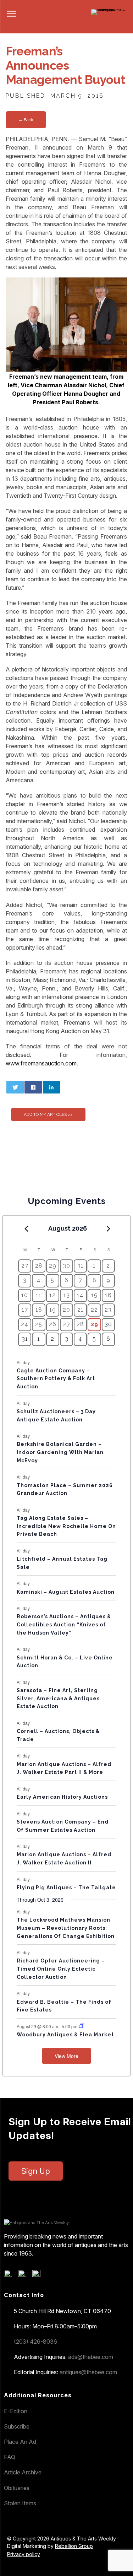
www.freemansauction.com (41, 1063)
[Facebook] (10, 2275)
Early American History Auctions (62, 1797)
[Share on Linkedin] (52, 1087)
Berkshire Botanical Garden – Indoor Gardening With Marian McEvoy (60, 1452)
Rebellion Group (74, 2546)
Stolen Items (20, 2503)
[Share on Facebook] (33, 1087)
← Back (26, 120)
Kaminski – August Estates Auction (66, 1592)
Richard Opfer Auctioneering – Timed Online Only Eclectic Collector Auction (61, 1969)
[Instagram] (39, 2275)
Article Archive (23, 2472)
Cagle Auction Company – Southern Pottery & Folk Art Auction (56, 1379)
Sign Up (36, 2171)
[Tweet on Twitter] (15, 1087)
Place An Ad (20, 2442)
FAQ (10, 2457)
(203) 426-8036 (35, 2342)
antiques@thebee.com (88, 2372)
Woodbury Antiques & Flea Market (65, 2035)
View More (66, 2056)
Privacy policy (24, 2554)
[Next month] (109, 1229)
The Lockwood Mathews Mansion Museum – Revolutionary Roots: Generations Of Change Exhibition (66, 1928)
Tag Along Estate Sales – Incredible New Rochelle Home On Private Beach (66, 1526)
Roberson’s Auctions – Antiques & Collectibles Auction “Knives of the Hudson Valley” (64, 1624)
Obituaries (17, 2488)
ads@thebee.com (91, 2357)
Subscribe (17, 2426)
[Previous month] (26, 1229)
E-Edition (16, 2411)
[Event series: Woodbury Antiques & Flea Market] (82, 2026)
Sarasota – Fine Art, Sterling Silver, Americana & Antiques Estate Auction (58, 1698)
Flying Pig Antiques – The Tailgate (66, 1888)
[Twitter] (25, 2275)
